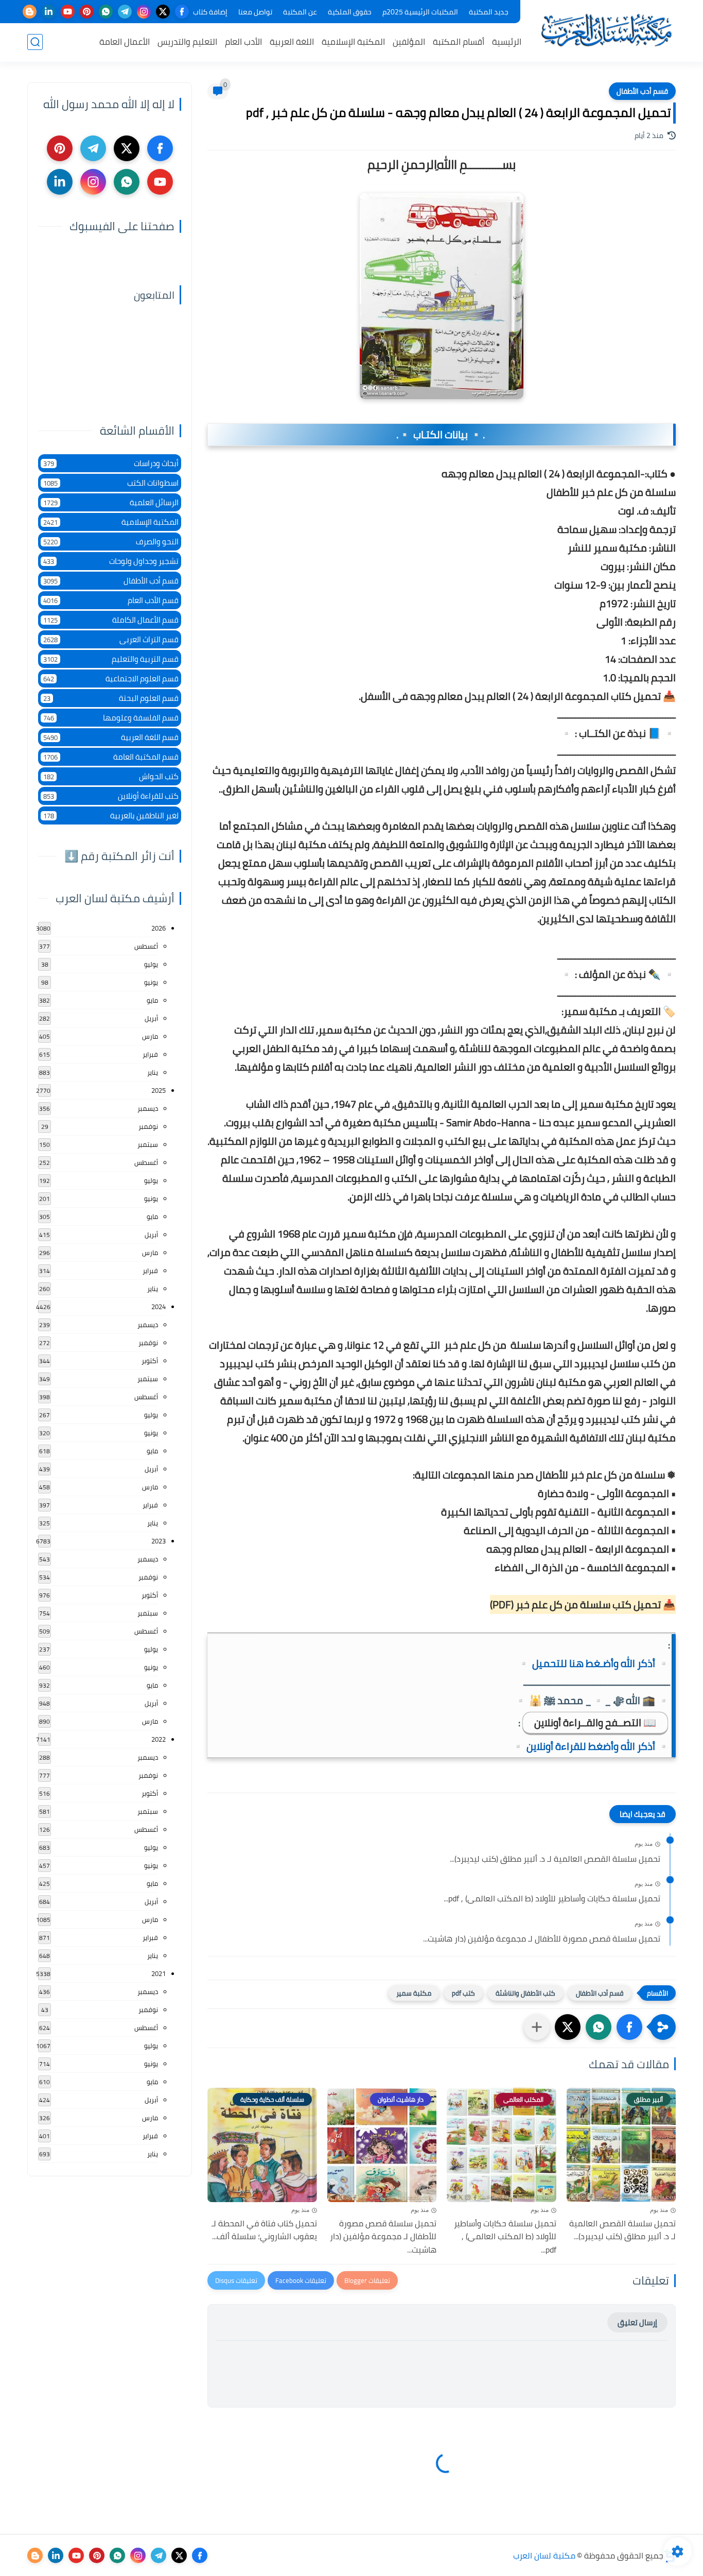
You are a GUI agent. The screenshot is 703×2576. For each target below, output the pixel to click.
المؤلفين (409, 42)
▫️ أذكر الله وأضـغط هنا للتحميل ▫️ (594, 1663)
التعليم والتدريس (187, 42)
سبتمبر (148, 1144)
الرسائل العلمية (111, 502)
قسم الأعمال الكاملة (111, 620)
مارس (150, 1036)
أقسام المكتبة (459, 42)
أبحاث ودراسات (111, 463)
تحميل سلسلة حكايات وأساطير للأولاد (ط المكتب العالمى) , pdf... (552, 1899)
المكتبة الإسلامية (353, 42)
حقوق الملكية (350, 12)
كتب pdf (463, 1993)
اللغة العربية (292, 42)
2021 (159, 1973)
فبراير (150, 1054)
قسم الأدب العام (111, 600)
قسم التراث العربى (111, 639)
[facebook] (182, 12)
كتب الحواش (111, 776)
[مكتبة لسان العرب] (606, 30)
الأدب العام (243, 42)
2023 (159, 1541)
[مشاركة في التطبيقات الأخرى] (537, 2027)
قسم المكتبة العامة (111, 757)
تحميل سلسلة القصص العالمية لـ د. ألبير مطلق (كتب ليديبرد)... (555, 1859)
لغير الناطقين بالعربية (111, 815)
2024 (159, 1307)
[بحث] (35, 42)
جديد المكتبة (489, 12)
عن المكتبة (300, 12)
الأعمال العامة (125, 42)
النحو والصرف (111, 542)
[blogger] (30, 12)
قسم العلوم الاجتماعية (111, 679)
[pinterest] (87, 12)
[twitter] (163, 12)
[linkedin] (49, 12)
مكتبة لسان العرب (544, 2555)
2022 (159, 1739)
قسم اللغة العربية (111, 737)
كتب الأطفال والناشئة (525, 1993)
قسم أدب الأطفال (642, 91)
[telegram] (125, 12)
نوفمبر (148, 1126)
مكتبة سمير (414, 1993)
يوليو (151, 964)
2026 (159, 928)
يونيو (151, 982)
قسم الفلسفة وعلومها (111, 718)
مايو (152, 1000)
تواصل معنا (255, 12)
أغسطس (146, 946)
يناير (153, 1072)
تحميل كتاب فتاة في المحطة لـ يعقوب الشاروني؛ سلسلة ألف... (264, 2230)
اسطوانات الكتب (111, 483)
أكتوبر (150, 1361)
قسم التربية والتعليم (111, 659)
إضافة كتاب (210, 12)
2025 (159, 1090)
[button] (629, 2027)
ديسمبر (148, 1108)
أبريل (151, 1018)
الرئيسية (507, 42)
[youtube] (68, 12)
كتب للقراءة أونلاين (111, 796)
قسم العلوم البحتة (111, 698)
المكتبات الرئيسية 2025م (420, 12)
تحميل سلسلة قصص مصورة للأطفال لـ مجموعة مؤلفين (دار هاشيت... (542, 1939)
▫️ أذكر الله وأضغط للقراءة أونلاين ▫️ (591, 1746)
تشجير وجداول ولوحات (111, 561)
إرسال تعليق (637, 2322)
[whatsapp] (106, 12)
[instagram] (144, 12)
